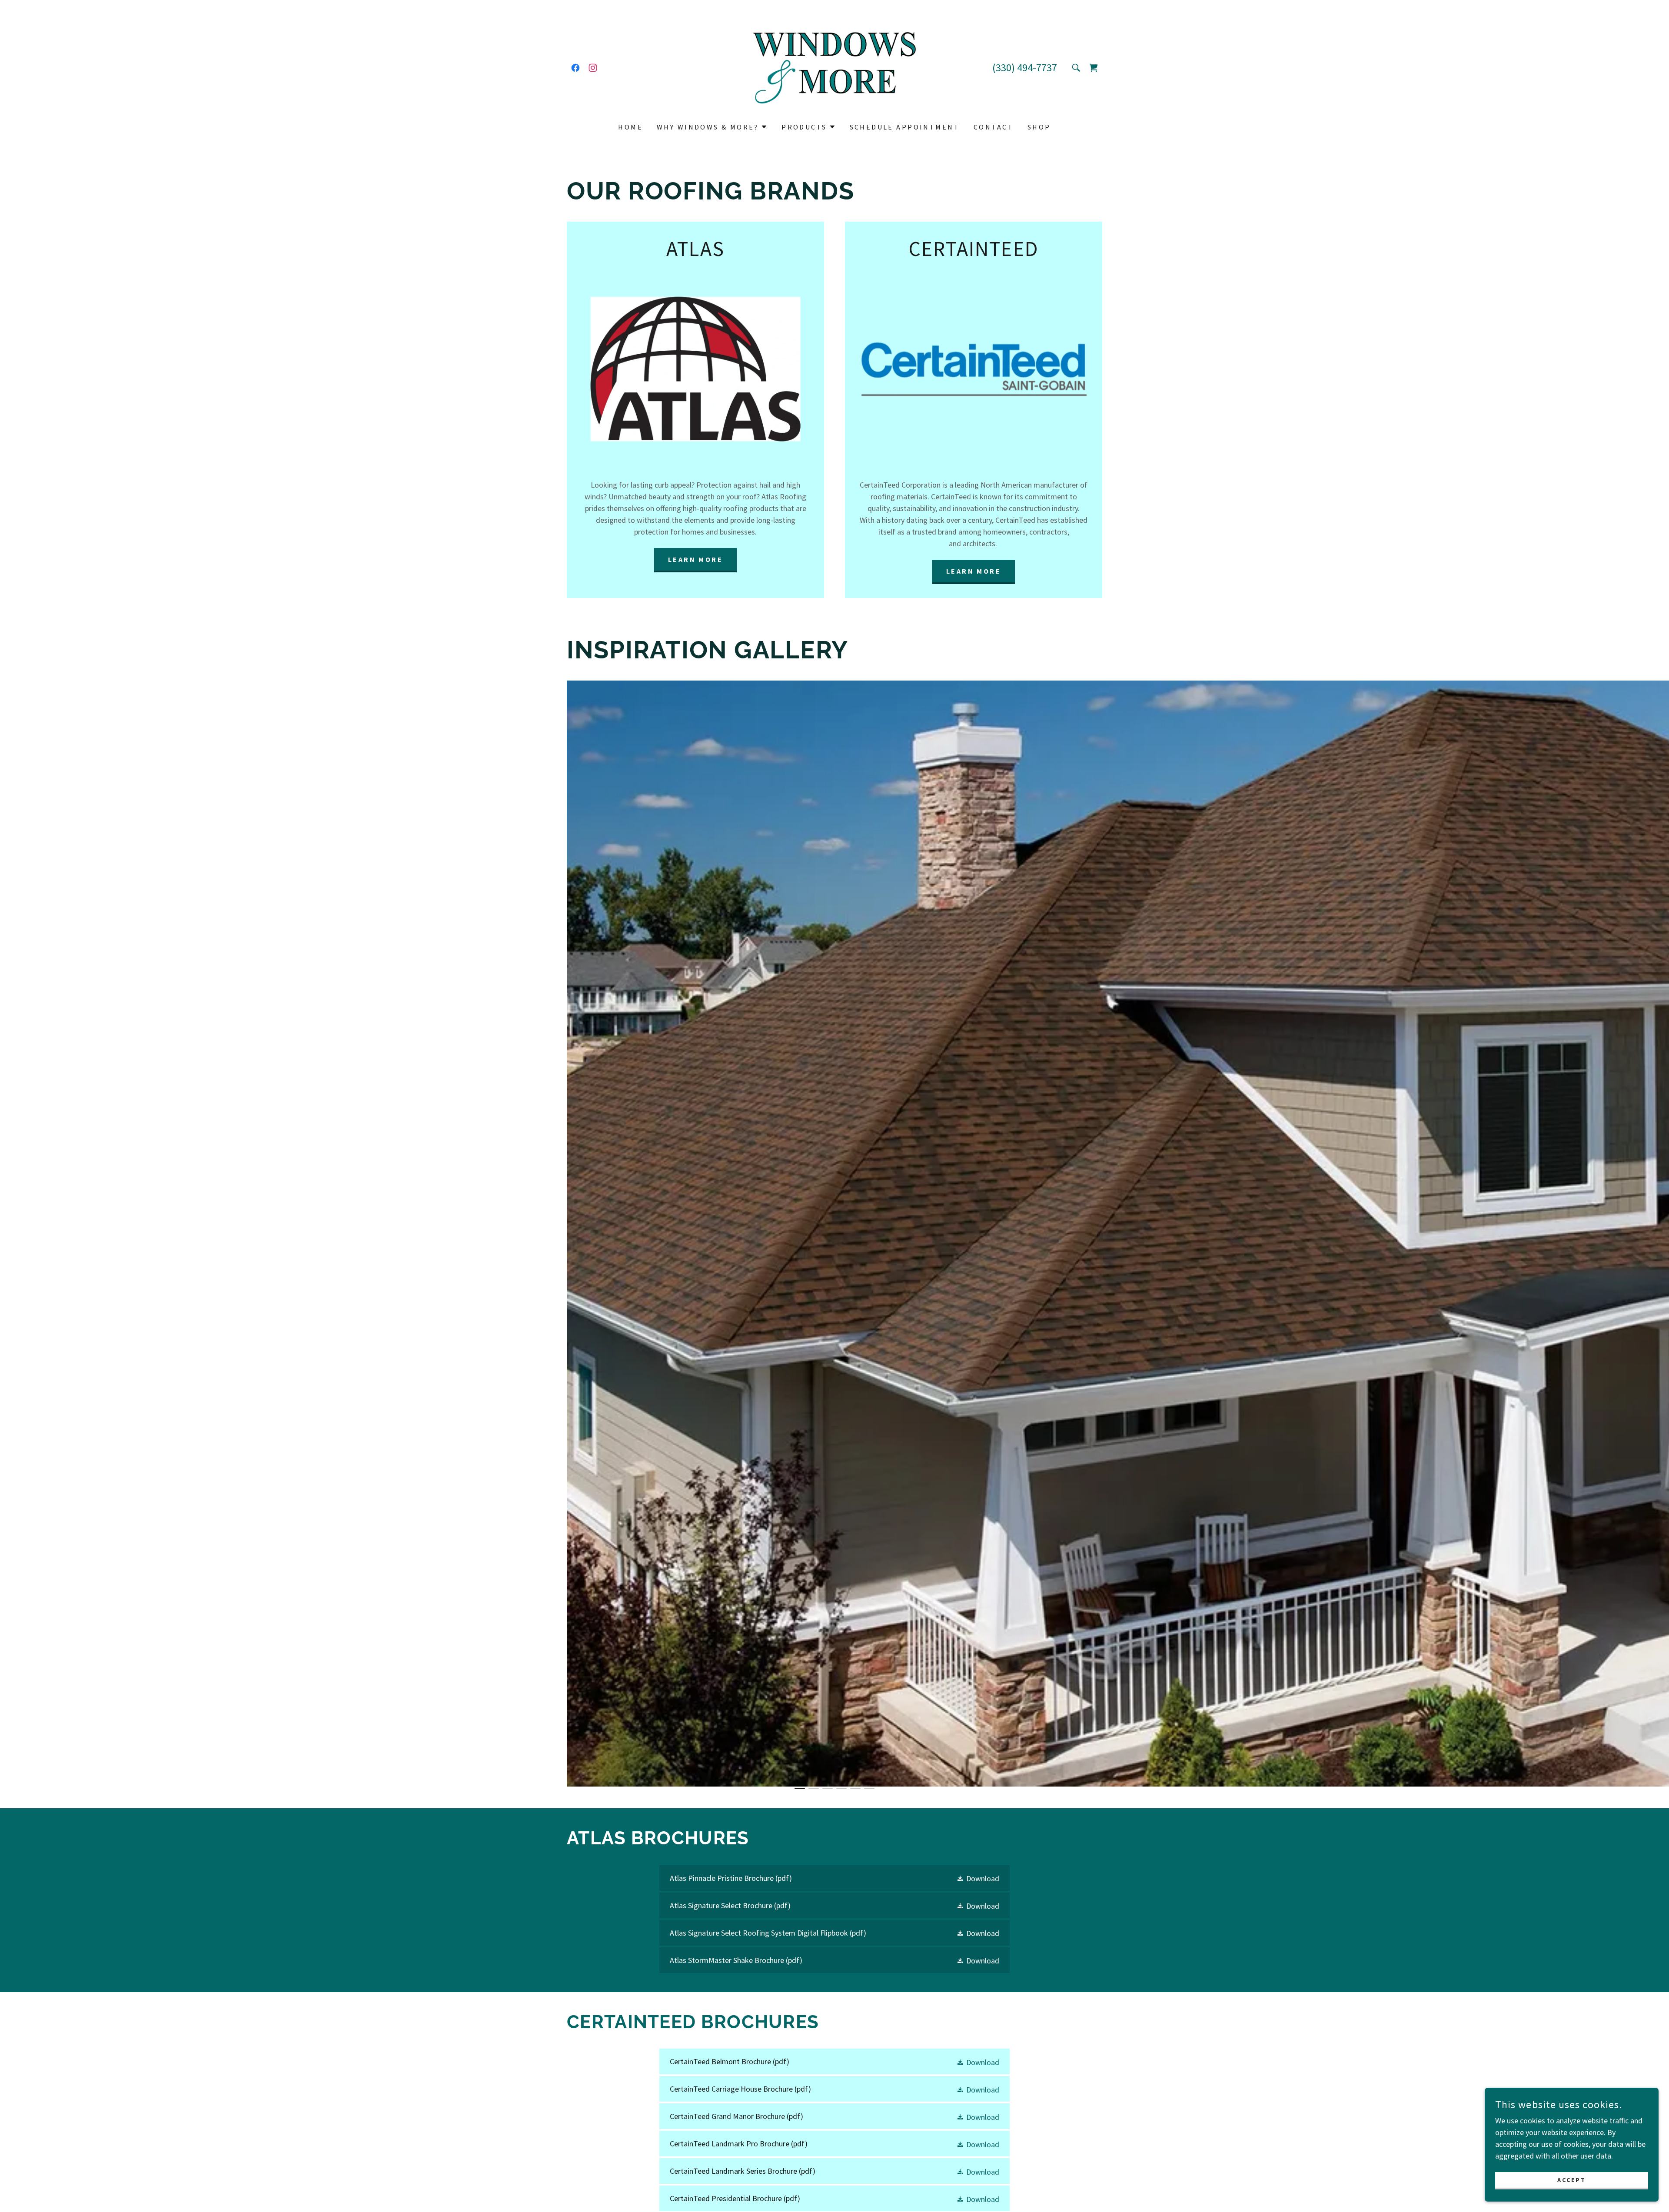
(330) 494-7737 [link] (1025, 68)
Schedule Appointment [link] (905, 127)
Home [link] (630, 127)
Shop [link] (1039, 127)
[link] (575, 68)
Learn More (695, 559)
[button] (712, 127)
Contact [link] (994, 127)
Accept (1572, 2180)
